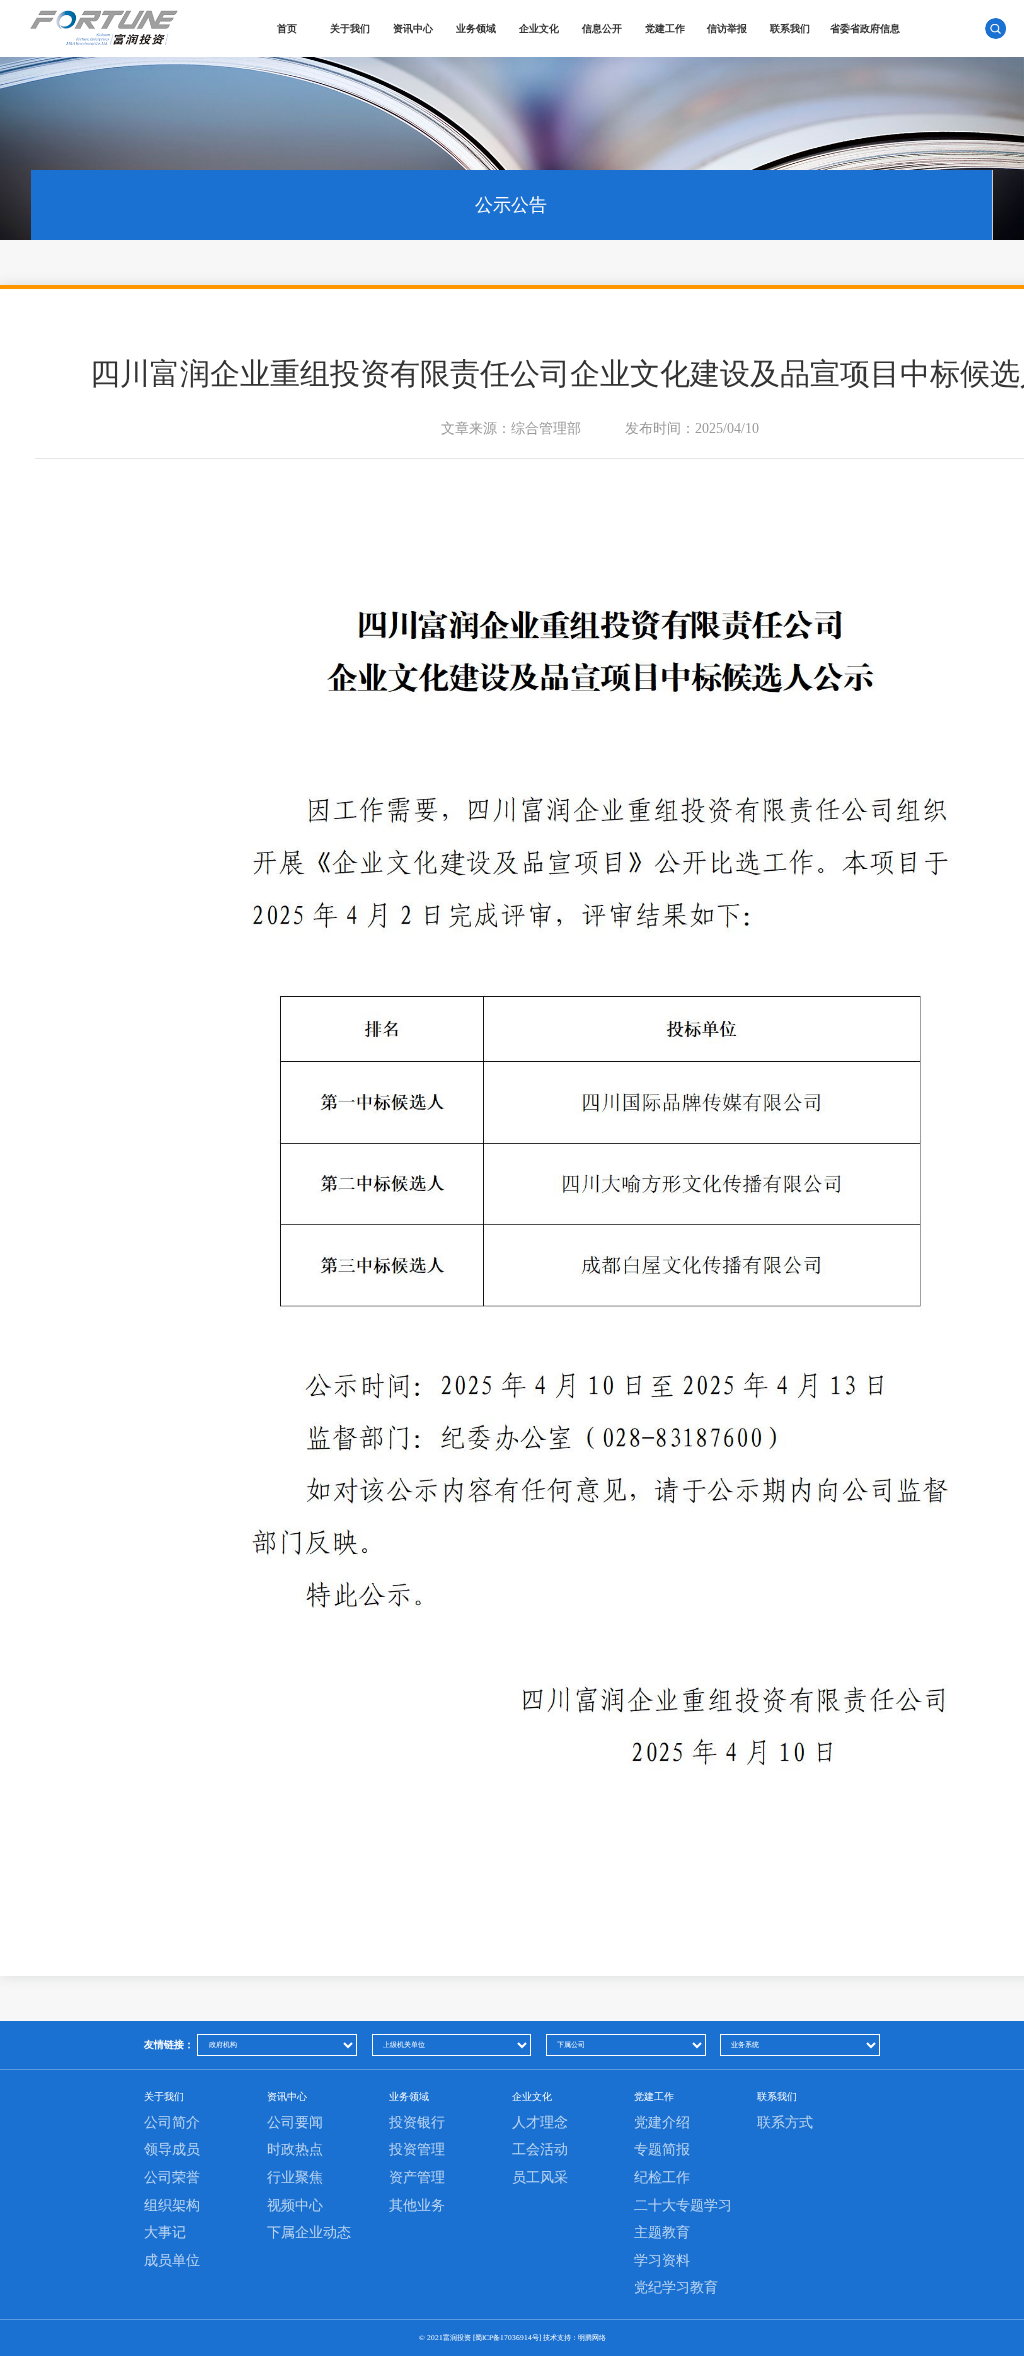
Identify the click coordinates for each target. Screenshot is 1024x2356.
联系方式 (785, 2122)
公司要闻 (295, 2122)
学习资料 (662, 2260)
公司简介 (172, 2122)
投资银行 (417, 2122)
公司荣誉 (172, 2177)
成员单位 (172, 2260)
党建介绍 (662, 2122)
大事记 (165, 2232)
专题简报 (662, 2149)
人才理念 (540, 2122)
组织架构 (172, 2205)
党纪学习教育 (676, 2287)
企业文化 (539, 28)
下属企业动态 (309, 2232)
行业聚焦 (295, 2177)
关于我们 (350, 28)
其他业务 (417, 2205)
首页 (287, 28)
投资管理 (417, 2149)
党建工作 (665, 28)
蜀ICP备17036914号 (507, 2337)
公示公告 (511, 205)
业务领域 (476, 28)
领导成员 (172, 2149)
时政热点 (295, 2149)
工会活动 (540, 2149)
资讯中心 (413, 28)
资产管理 (417, 2177)
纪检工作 (662, 2177)
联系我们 (790, 28)
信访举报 (727, 28)
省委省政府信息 (865, 28)
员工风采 (540, 2177)
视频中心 (295, 2205)
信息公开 (602, 28)
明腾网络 (592, 2337)
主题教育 (662, 2232)
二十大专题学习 (683, 2205)
